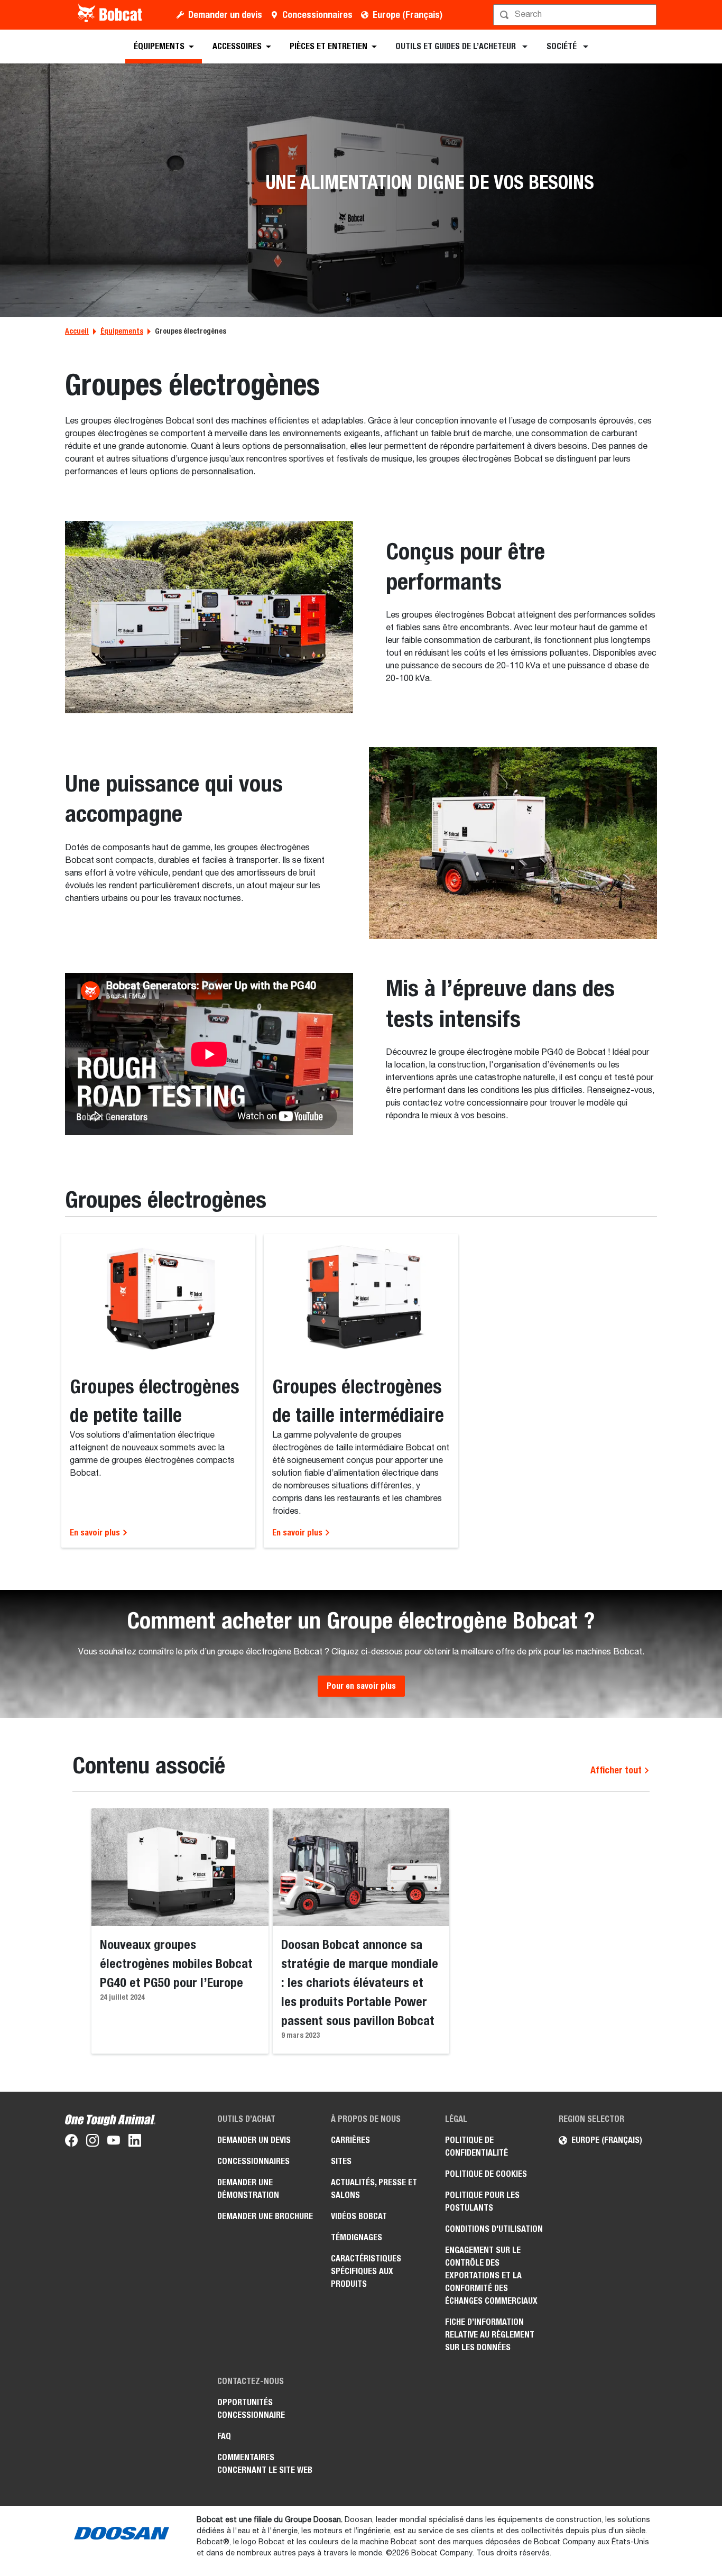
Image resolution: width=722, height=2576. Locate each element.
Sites (341, 2161)
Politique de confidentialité (476, 2146)
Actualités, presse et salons (374, 2189)
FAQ (224, 2436)
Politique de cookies (486, 2174)
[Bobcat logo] (111, 15)
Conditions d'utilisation (494, 2229)
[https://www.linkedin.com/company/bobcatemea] (135, 2142)
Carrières (350, 2140)
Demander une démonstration (248, 2189)
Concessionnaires (317, 15)
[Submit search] (647, 15)
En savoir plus (96, 1533)
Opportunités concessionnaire (251, 2409)
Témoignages (357, 2237)
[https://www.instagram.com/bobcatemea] (92, 2142)
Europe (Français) (408, 15)
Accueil (77, 331)
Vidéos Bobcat (359, 2216)
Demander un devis (225, 15)
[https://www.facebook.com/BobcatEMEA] (71, 2142)
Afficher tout (617, 1770)
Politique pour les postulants (482, 2201)
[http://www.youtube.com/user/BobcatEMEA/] (114, 2142)
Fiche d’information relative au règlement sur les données (490, 2335)
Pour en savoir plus (361, 1686)
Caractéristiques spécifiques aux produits (366, 2271)
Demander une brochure (265, 2216)
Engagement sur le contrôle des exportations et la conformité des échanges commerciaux (491, 2275)
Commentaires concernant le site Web (265, 2464)
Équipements (122, 331)
